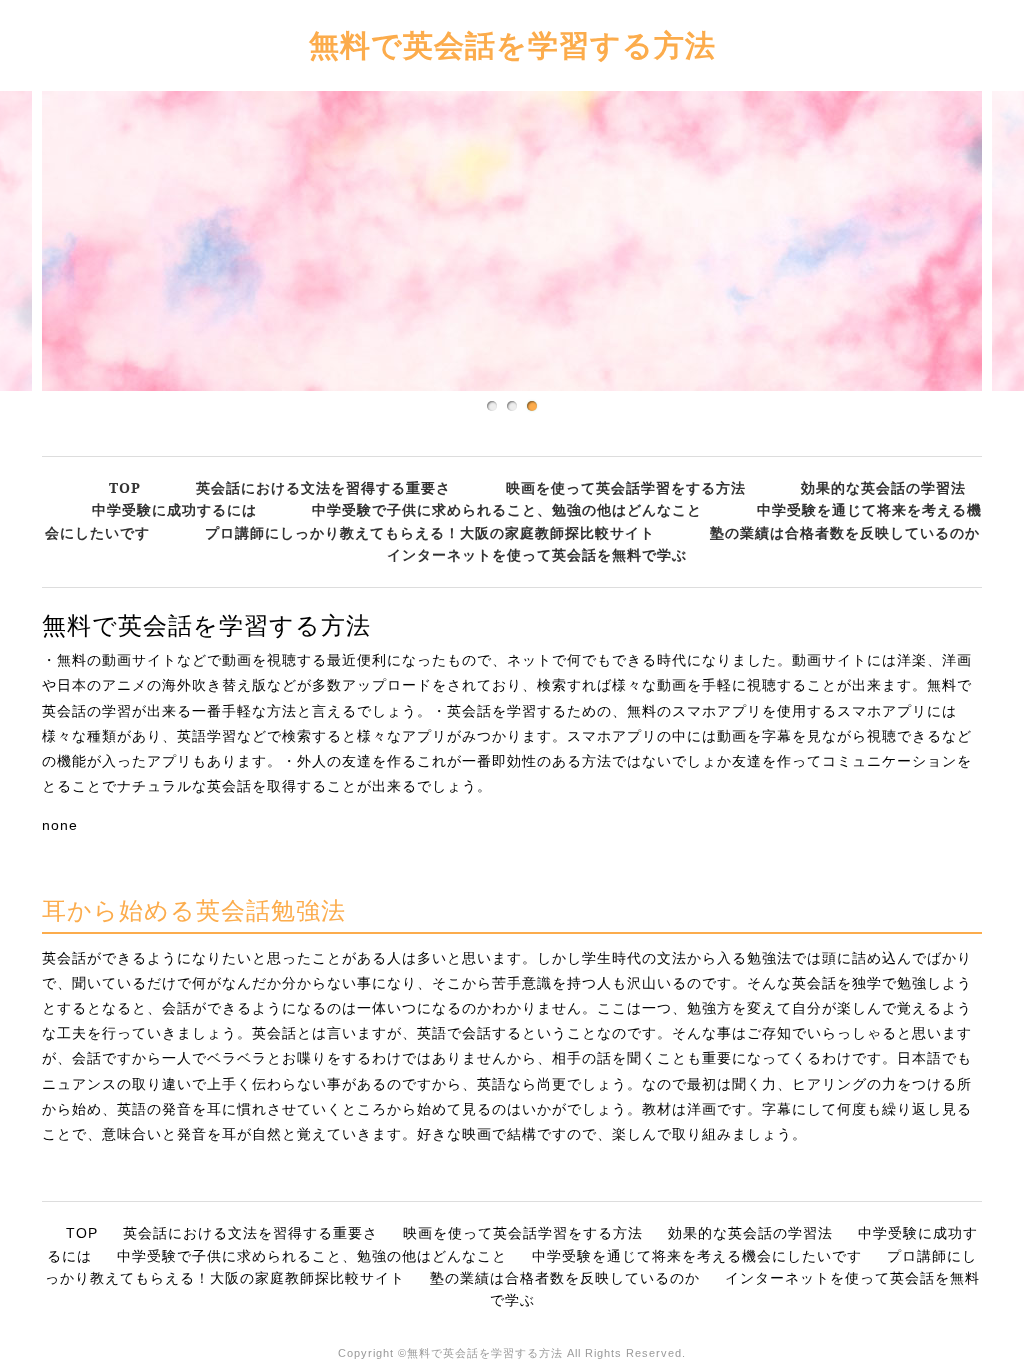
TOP (125, 487)
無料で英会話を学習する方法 (512, 44)
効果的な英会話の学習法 (883, 487)
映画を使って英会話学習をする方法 (626, 487)
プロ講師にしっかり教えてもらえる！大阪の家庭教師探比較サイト (430, 532)
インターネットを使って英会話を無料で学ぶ (537, 554)
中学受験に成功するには (174, 509)
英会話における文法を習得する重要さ (323, 487)
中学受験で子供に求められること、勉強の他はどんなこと (507, 509)
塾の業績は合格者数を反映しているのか (845, 532)
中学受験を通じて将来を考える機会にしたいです (697, 1256)
